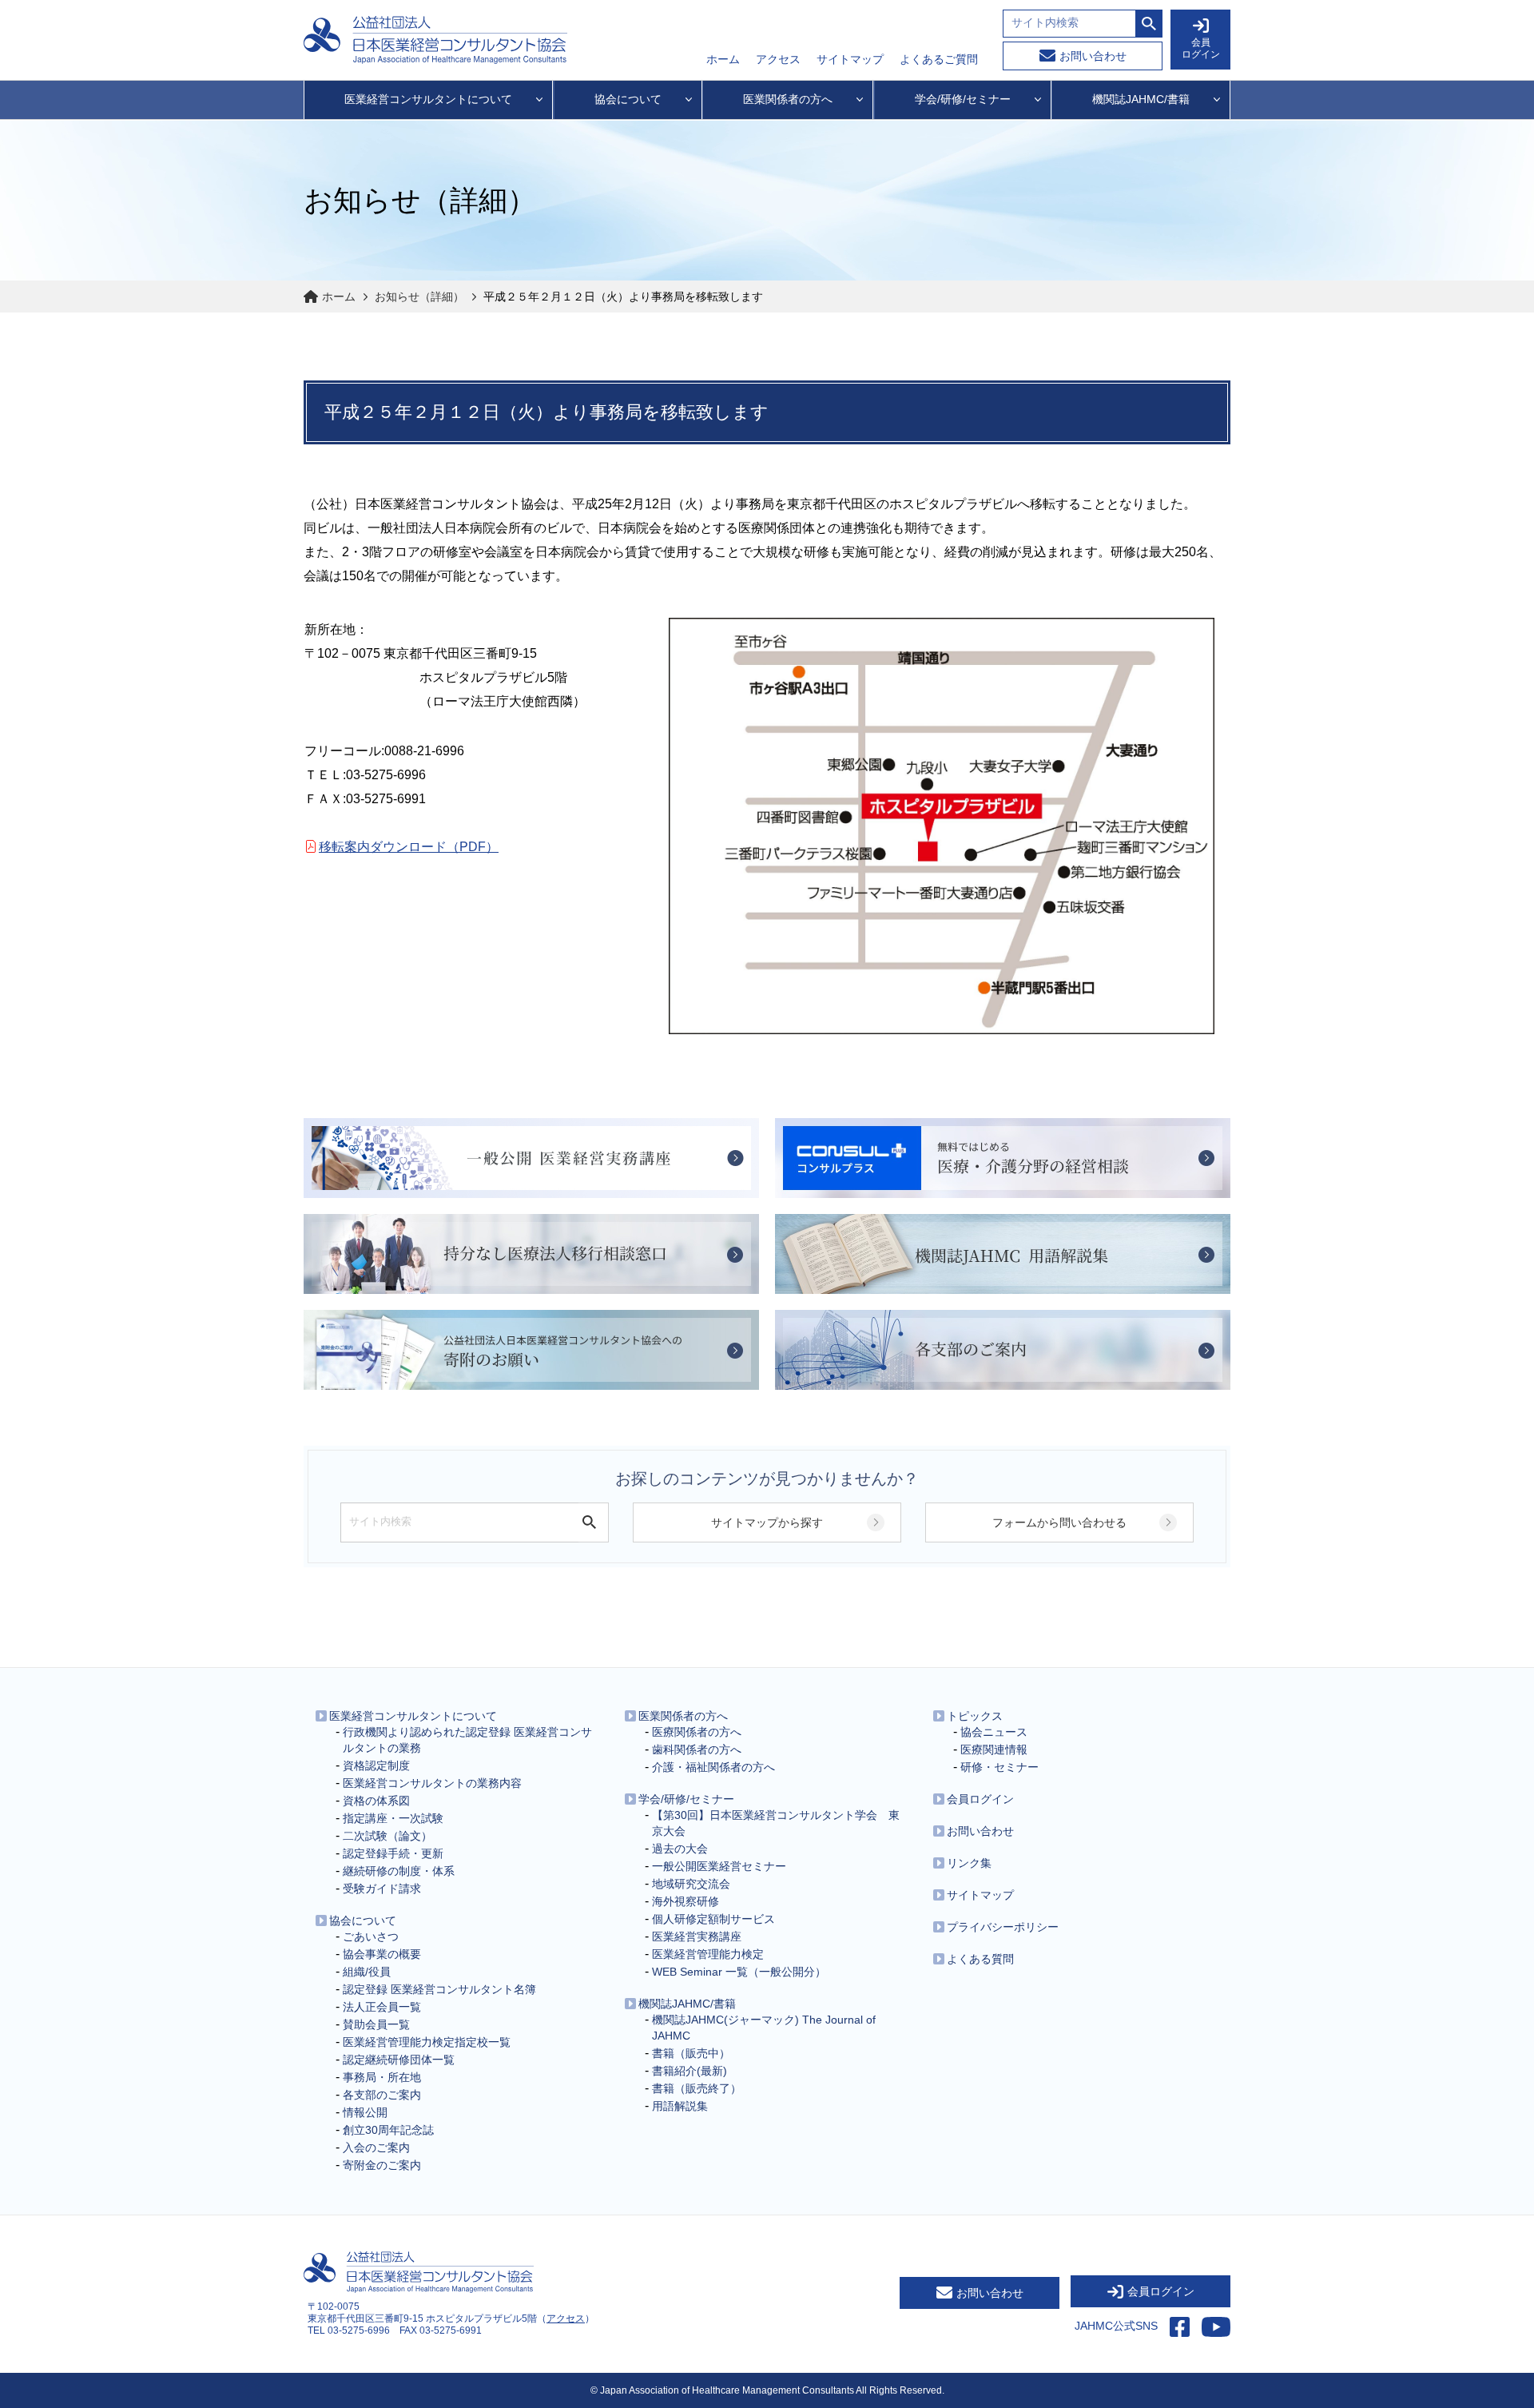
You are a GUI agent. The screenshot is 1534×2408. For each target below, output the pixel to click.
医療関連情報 (994, 1749)
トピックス (975, 1716)
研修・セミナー (999, 1767)
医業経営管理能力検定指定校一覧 (427, 2042)
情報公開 (365, 2112)
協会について (363, 1920)
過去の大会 (680, 1849)
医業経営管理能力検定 (708, 1954)
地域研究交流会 (691, 1884)
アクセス (778, 59)
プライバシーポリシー (1003, 1927)
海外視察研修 (686, 1901)
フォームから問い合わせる (1059, 1522)
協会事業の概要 (382, 1954)
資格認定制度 (376, 1765)
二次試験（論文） (387, 1836)
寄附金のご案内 (382, 2165)
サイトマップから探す (767, 1522)
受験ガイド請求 (382, 1889)
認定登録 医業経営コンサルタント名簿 (439, 1989)
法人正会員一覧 (382, 2007)
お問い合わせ (1093, 56)
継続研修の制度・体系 (399, 1871)
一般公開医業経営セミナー (719, 1866)
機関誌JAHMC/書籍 (687, 2004)
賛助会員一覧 (376, 2024)
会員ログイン (980, 1799)
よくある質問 (980, 1959)
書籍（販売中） (691, 2053)
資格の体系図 (376, 1801)
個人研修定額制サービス (713, 1919)
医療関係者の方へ (697, 1732)
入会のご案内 (376, 2147)
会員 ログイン (1201, 48)
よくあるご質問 (939, 59)
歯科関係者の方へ (697, 1749)
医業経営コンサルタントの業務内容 (432, 1783)
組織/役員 (367, 1972)
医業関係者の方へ (683, 1716)
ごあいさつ (371, 1936)
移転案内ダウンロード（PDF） (409, 847)
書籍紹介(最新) (690, 2071)
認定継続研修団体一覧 (399, 2060)
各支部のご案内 (382, 2095)
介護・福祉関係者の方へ (713, 1767)
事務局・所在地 (382, 2077)
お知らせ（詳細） (419, 297)
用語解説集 (680, 2106)
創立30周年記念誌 (388, 2130)
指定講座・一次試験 (393, 1818)
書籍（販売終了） (697, 2088)
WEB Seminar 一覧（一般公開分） (739, 1972)
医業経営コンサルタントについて (413, 1716)
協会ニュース (994, 1732)
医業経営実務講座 (697, 1936)
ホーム (723, 59)
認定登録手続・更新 (393, 1853)
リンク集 (969, 1863)
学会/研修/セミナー (686, 1799)
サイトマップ (850, 59)
